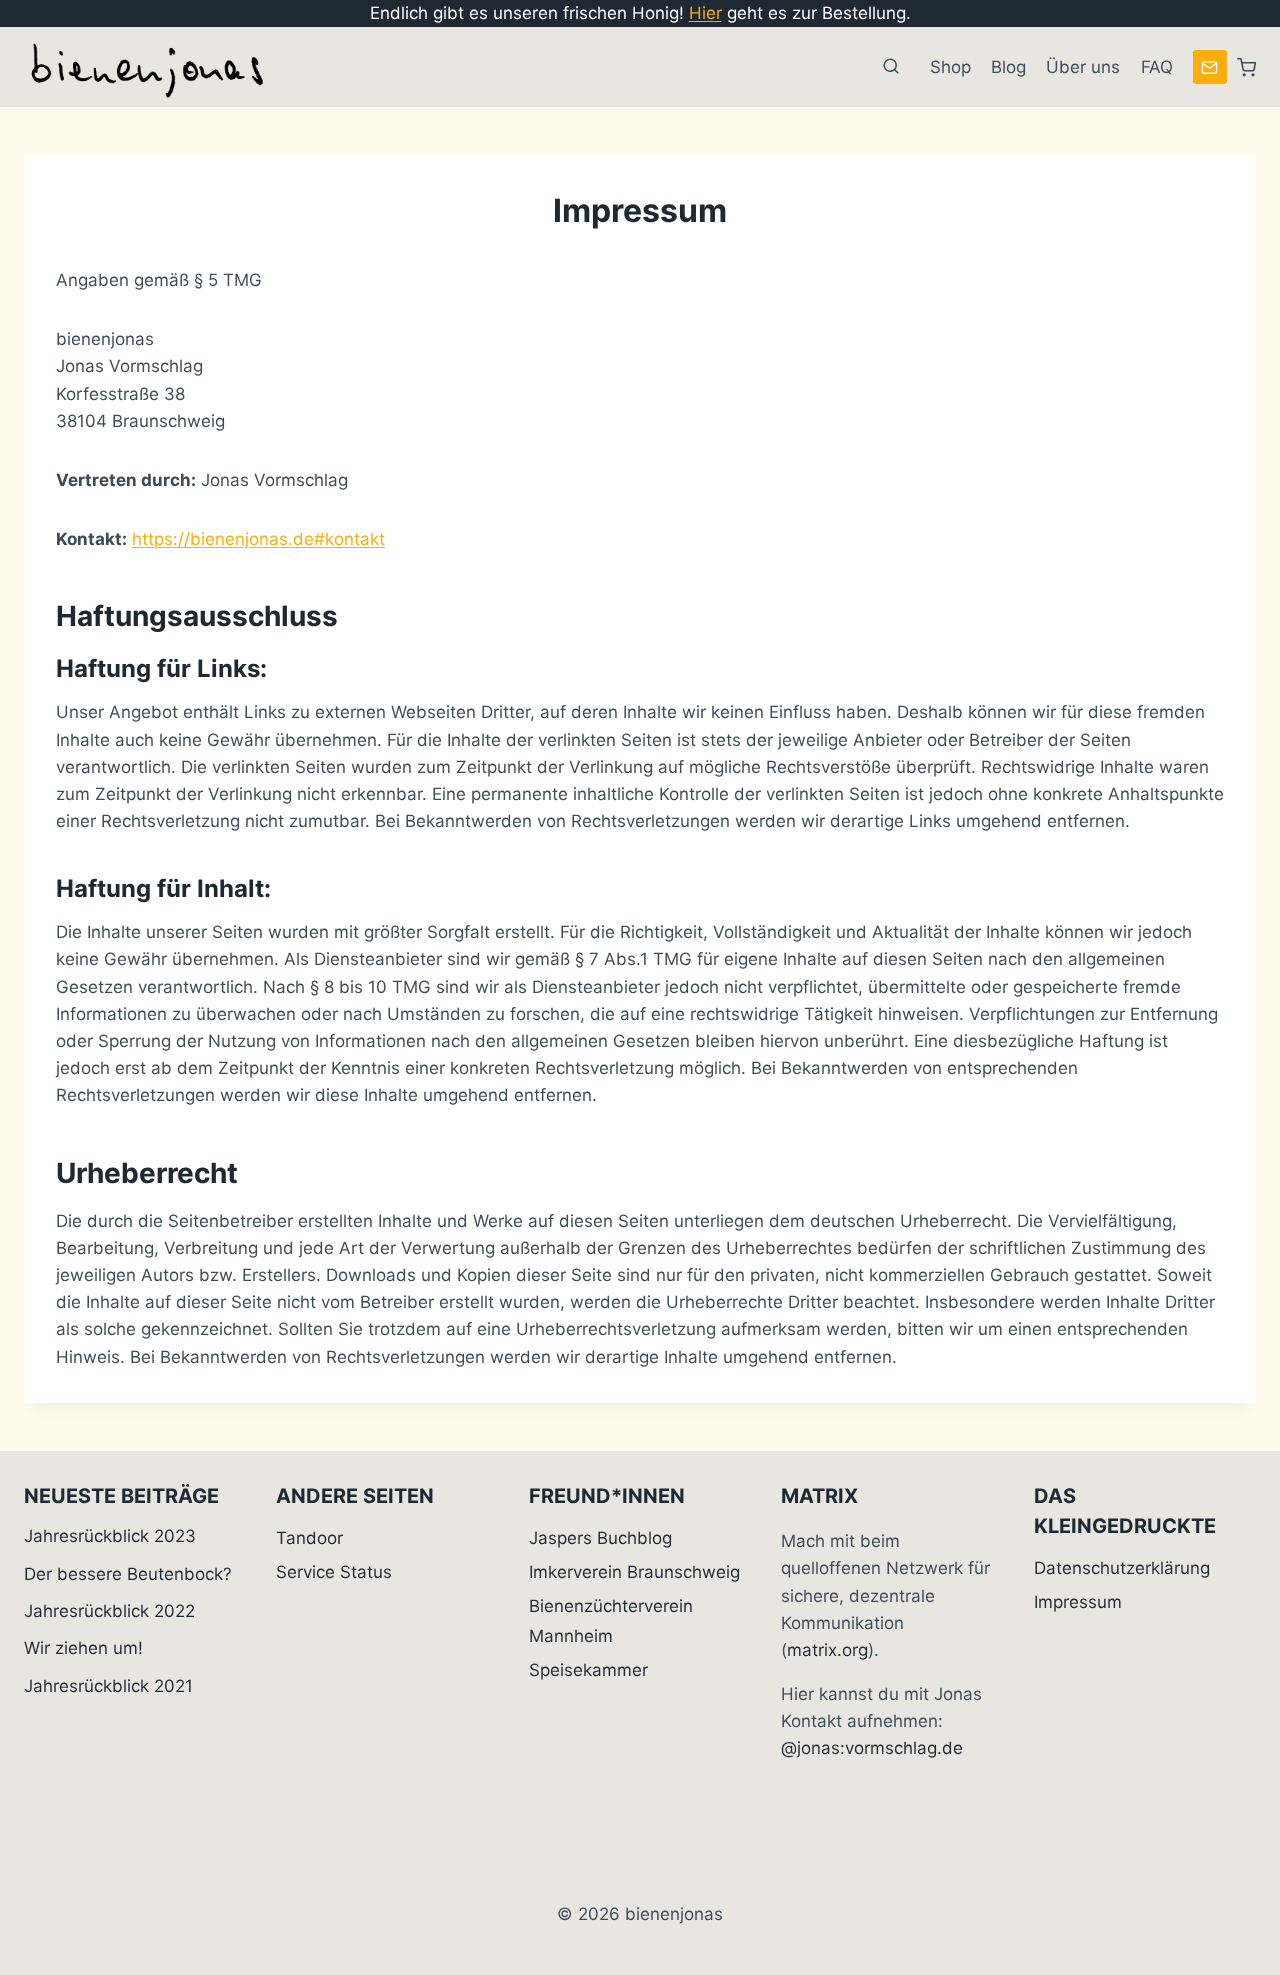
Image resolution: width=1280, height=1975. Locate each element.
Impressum (1078, 1602)
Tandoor (309, 1538)
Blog (1008, 67)
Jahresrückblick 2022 (109, 1611)
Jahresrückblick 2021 (108, 1686)
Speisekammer (588, 1670)
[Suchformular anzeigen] (891, 67)
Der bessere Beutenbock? (128, 1574)
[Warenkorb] (1246, 67)
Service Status (334, 1572)
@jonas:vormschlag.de (872, 1748)
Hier (705, 13)
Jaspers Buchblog (600, 1538)
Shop (950, 67)
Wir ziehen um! (83, 1648)
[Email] (1210, 67)
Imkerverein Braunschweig (634, 1572)
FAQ (1157, 67)
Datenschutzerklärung (1122, 1568)
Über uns (1083, 67)
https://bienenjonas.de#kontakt (258, 539)
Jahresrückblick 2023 (110, 1536)
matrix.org (827, 1650)
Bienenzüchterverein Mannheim (611, 1621)
